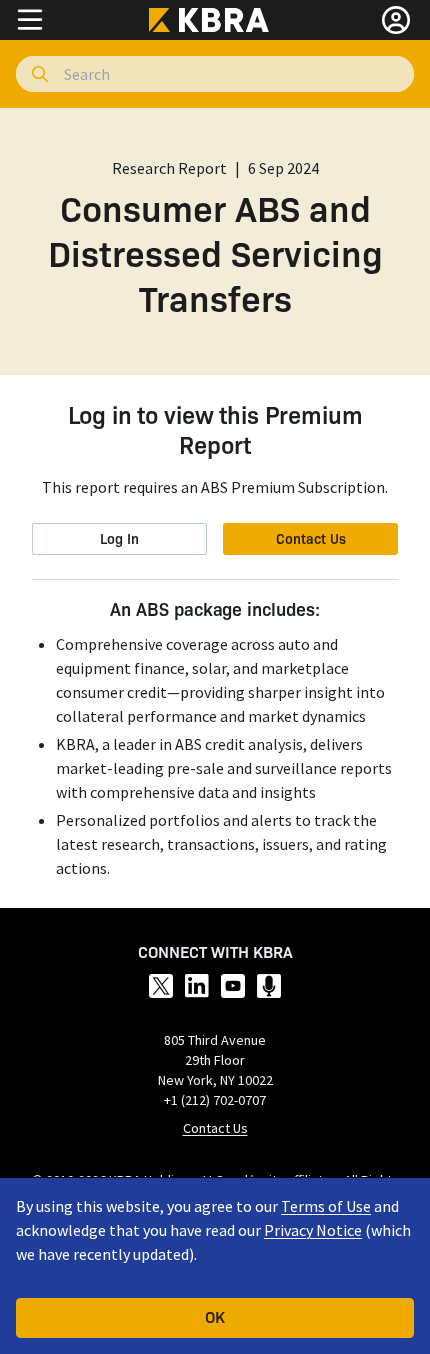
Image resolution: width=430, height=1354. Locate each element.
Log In (119, 538)
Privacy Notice (313, 1230)
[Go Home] (215, 20)
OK (215, 1316)
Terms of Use (326, 1206)
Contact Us (311, 538)
